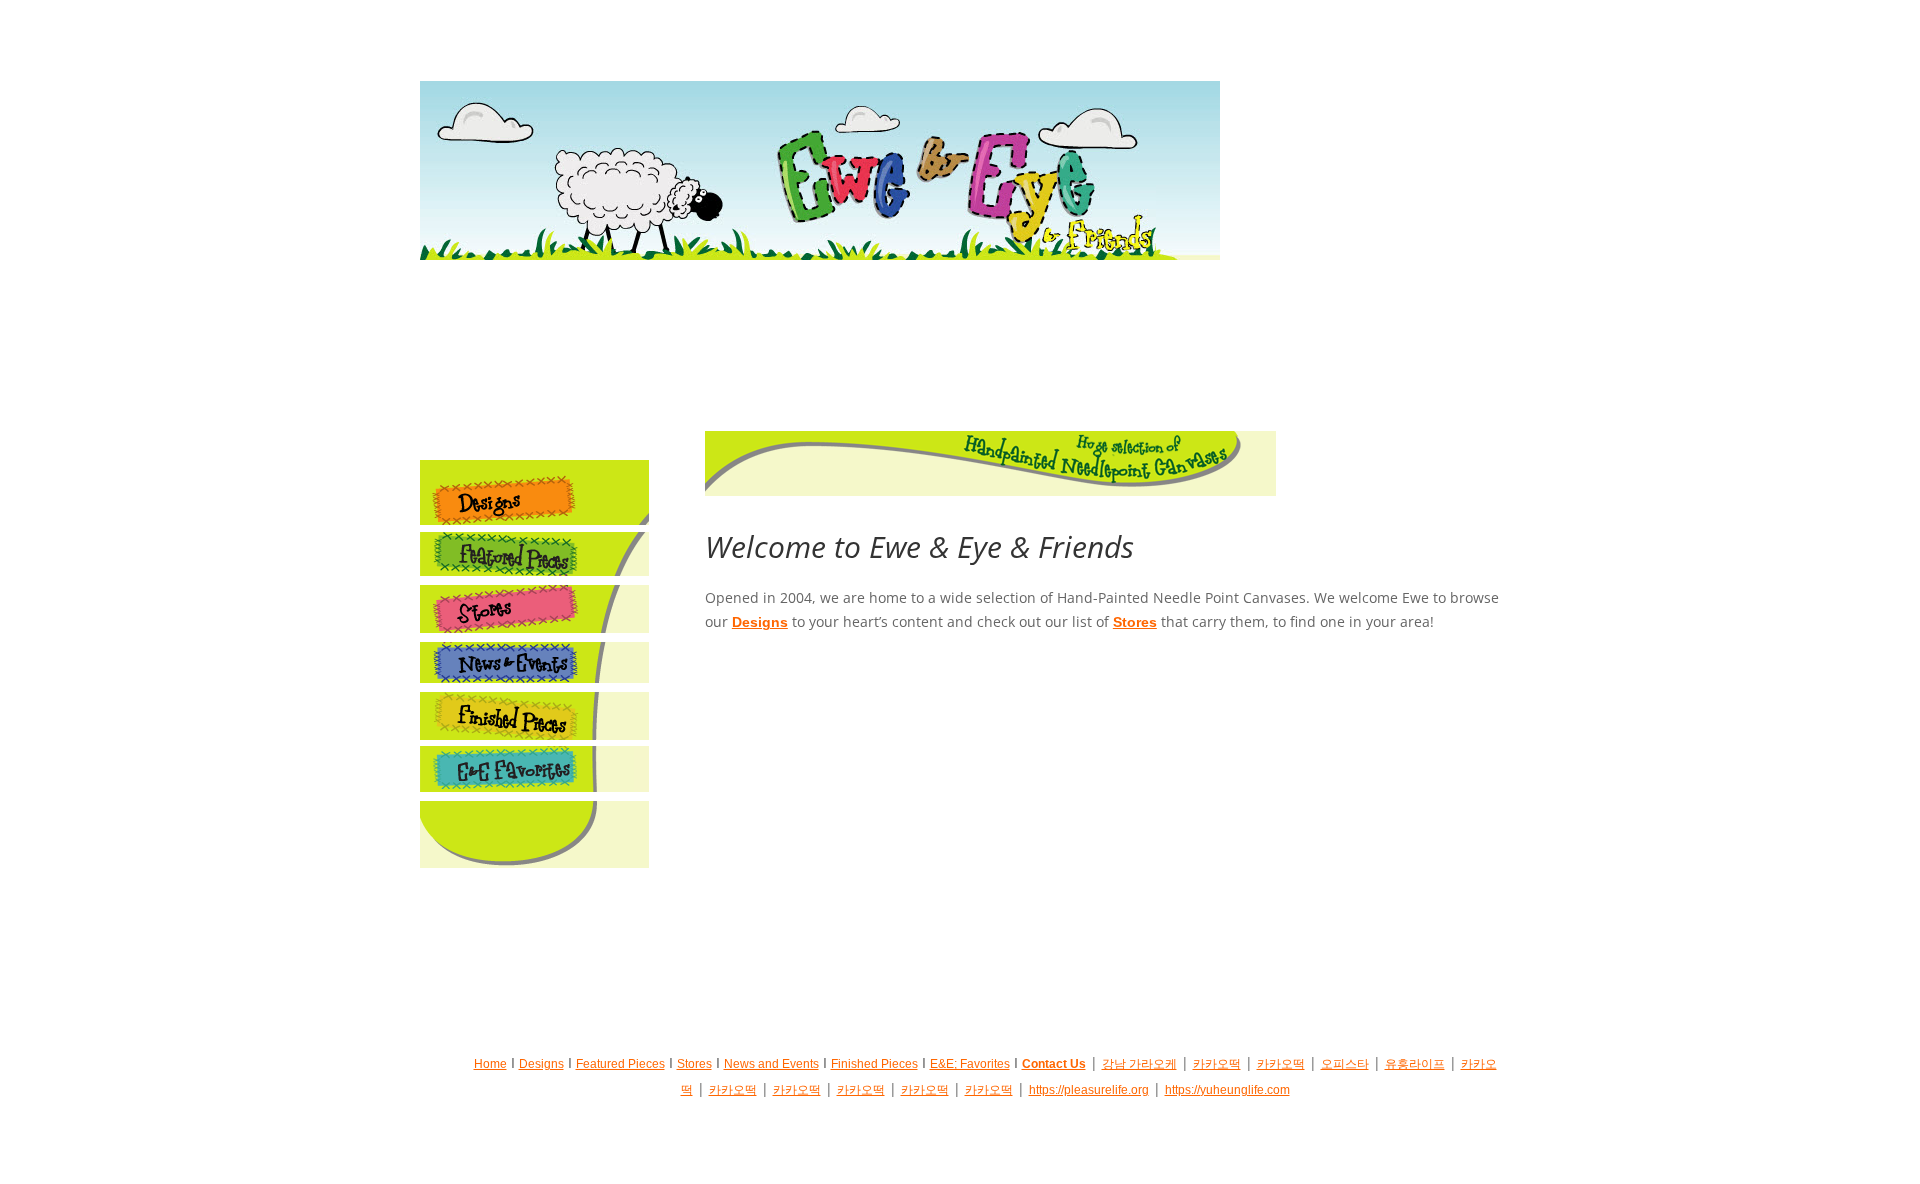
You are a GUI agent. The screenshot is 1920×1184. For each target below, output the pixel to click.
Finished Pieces (874, 1064)
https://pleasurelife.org (1089, 1090)
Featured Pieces (620, 1064)
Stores (1135, 622)
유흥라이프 (1415, 1064)
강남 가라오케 (1139, 1064)
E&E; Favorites (970, 1064)
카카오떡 (1217, 1064)
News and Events (771, 1064)
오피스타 (1345, 1064)
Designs (760, 622)
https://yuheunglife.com (1227, 1090)
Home (490, 1064)
